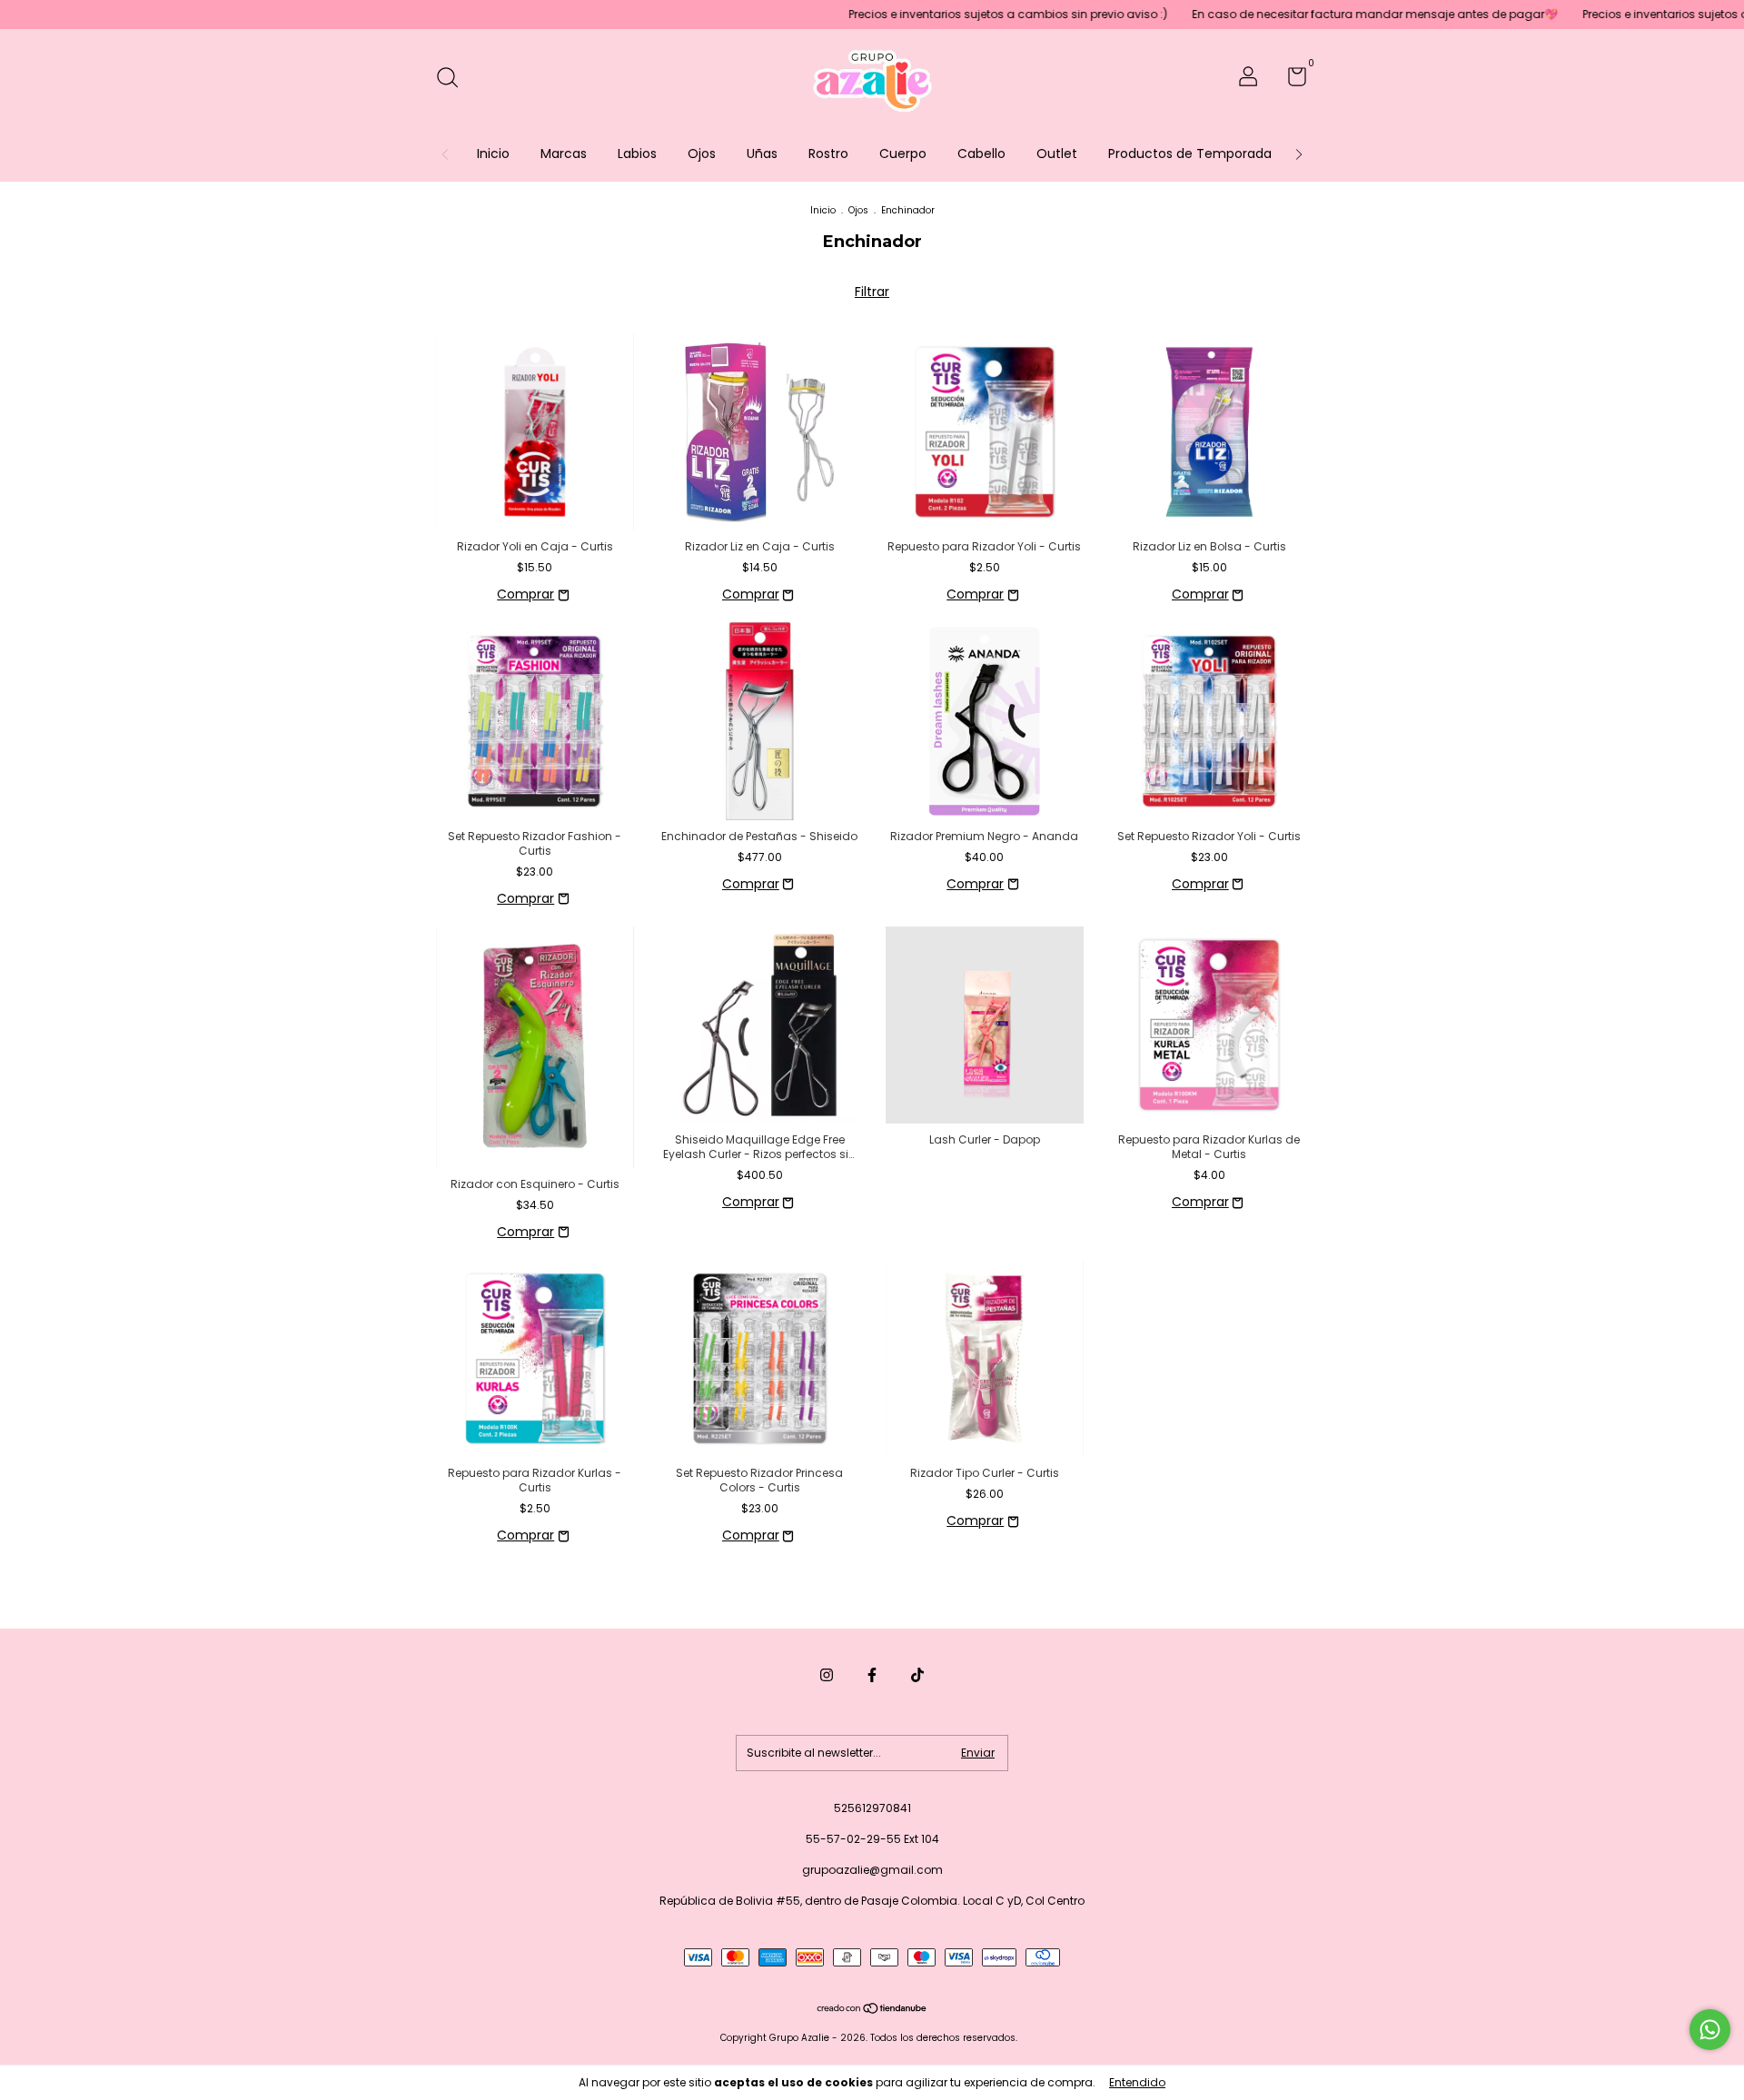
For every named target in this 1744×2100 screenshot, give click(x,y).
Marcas (564, 154)
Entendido (1137, 2082)
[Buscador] (454, 79)
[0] (1290, 80)
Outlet (1057, 154)
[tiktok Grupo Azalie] (917, 1675)
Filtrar (872, 292)
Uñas (762, 154)
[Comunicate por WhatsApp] (1710, 2030)
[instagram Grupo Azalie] (827, 1675)
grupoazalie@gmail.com (872, 1870)
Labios (637, 154)
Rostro (828, 154)
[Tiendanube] (872, 2010)
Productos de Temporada (1190, 154)
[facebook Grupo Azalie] (872, 1675)
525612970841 (872, 1808)
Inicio (493, 154)
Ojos (702, 154)
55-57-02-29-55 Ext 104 (872, 1839)
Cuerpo (903, 154)
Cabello (981, 154)
